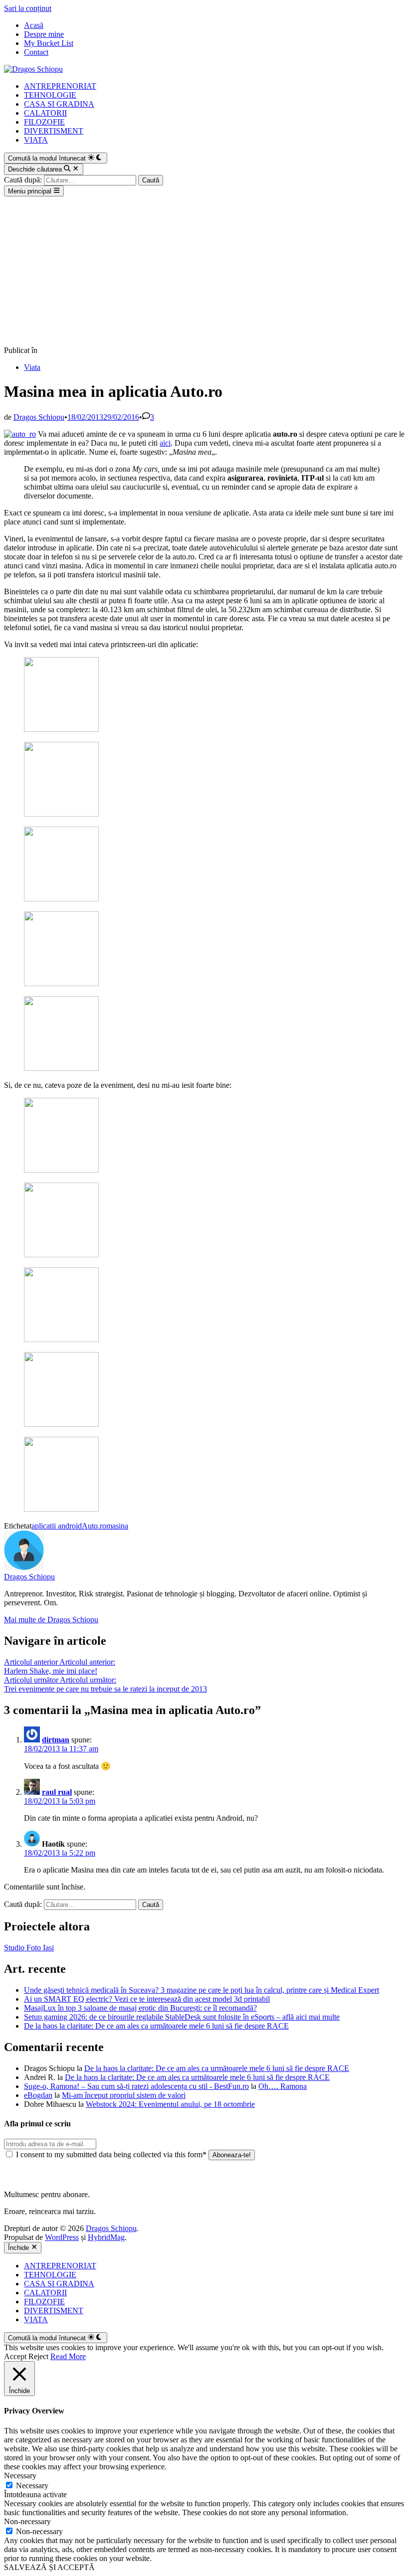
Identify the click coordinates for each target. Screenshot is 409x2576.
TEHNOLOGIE (50, 95)
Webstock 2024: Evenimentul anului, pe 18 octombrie (170, 2104)
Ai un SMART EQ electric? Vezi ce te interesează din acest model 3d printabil (147, 1999)
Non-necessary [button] (27, 2521)
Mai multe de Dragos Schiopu (51, 1620)
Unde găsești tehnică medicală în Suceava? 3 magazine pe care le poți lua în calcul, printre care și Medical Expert (202, 1990)
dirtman (56, 1740)
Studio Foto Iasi (29, 1948)
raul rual (57, 1792)
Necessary (32, 2486)
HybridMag (106, 2237)
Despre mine (44, 34)
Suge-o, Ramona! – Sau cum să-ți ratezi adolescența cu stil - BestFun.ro (136, 2086)
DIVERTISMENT (54, 131)
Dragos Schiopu (39, 417)
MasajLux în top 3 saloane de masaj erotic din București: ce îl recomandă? (140, 2008)
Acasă (34, 25)
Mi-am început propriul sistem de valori (124, 2095)
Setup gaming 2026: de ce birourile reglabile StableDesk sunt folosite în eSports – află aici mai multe (182, 2017)
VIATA (36, 140)
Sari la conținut (28, 8)
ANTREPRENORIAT (60, 86)
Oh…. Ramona (283, 2086)
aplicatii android (57, 1526)
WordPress (62, 2237)
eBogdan (38, 2095)
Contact (36, 52)
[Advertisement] (204, 271)
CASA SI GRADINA (59, 104)
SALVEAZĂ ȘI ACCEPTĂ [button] (49, 2567)
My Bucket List (49, 43)
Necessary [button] (20, 2476)
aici (165, 443)
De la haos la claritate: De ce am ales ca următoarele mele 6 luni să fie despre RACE (156, 2026)
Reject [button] (38, 2356)
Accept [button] (15, 2356)
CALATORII (45, 113)
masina (117, 1526)
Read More (68, 2356)
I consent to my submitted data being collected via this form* (111, 2154)
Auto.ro (94, 1526)
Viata (32, 367)
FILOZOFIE (44, 122)
